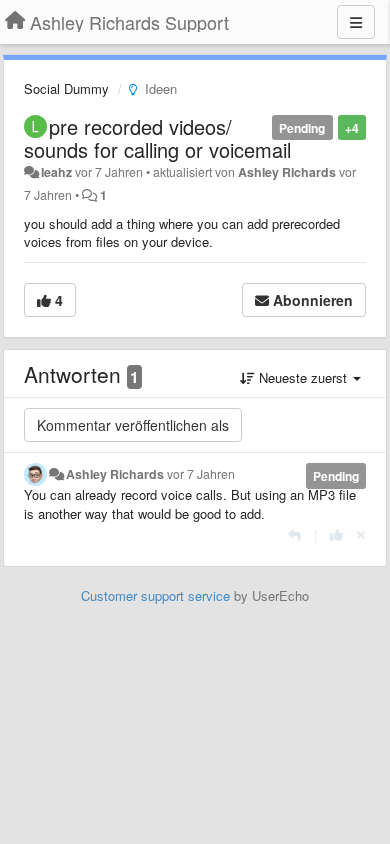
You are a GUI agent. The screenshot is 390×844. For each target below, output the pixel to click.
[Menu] (356, 22)
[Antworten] (294, 534)
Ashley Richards (287, 172)
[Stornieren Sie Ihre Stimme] (361, 534)
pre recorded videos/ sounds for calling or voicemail (157, 138)
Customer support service (155, 595)
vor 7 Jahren (201, 474)
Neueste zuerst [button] (303, 377)
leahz (56, 172)
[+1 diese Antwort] (336, 534)
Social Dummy (66, 88)
